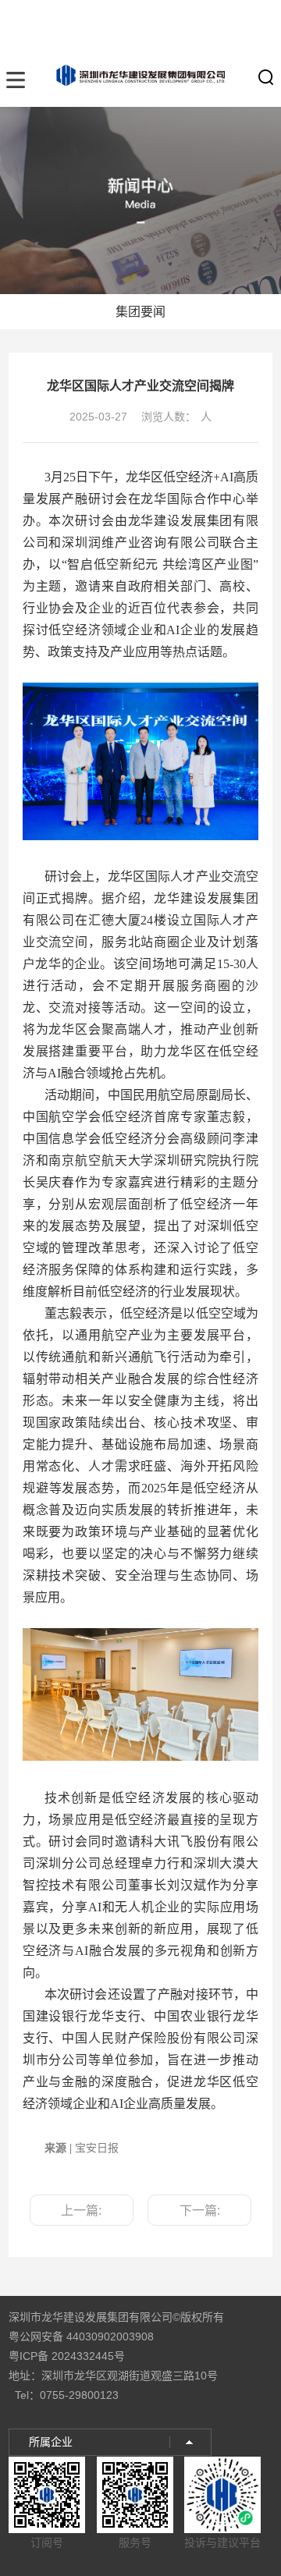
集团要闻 (140, 312)
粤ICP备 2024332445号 (67, 2356)
